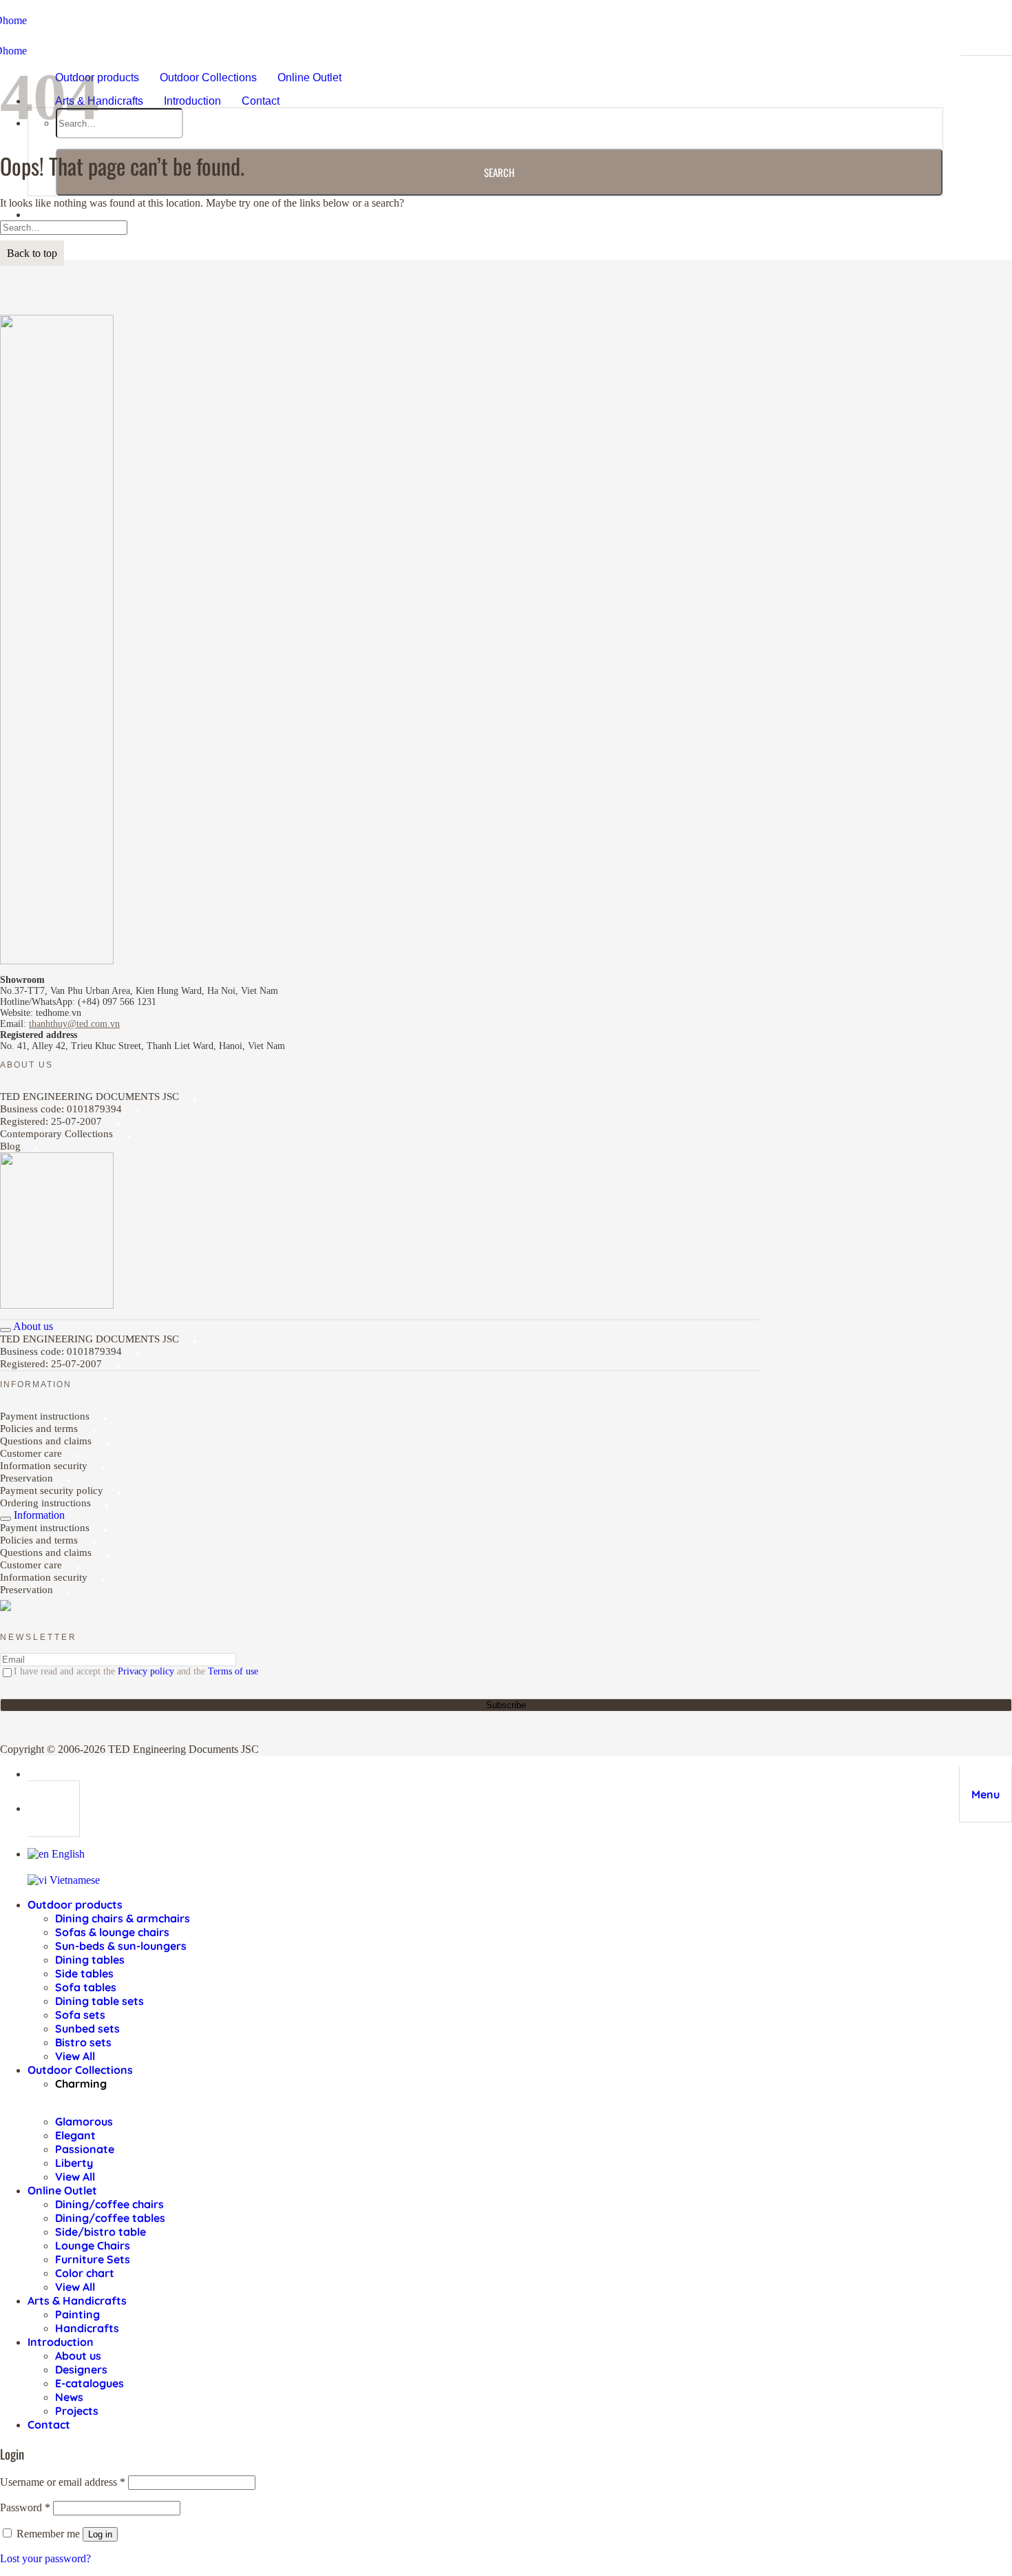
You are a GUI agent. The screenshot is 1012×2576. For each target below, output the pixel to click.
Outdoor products (75, 1904)
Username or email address (63, 2482)
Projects (77, 2411)
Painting (77, 2314)
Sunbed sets (87, 2028)
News (69, 2397)
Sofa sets (80, 2015)
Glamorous (84, 2121)
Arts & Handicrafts (99, 101)
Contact (261, 101)
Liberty (74, 2163)
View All (75, 2056)
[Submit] (499, 172)
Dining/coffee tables (110, 2218)
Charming (81, 2084)
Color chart (85, 2273)
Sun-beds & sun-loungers (121, 1946)
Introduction (192, 101)
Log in (100, 2534)
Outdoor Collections (208, 77)
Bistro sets (83, 2042)
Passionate (85, 2149)
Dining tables (90, 1960)
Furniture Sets (93, 2259)
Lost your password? (45, 2558)
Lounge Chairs (93, 2245)
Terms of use (233, 1671)
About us (78, 2356)
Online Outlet (309, 77)
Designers (81, 2369)
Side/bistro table (101, 2232)
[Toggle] (6, 1330)
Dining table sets (99, 2001)
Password (25, 2507)
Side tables (84, 1973)
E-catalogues (89, 2383)
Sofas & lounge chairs (112, 1932)
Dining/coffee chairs (109, 2204)
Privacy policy (146, 1671)
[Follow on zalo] (6, 1608)
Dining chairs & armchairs (123, 1918)
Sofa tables (86, 1987)
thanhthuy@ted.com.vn (74, 1024)
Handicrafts (87, 2328)
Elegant (75, 2135)
